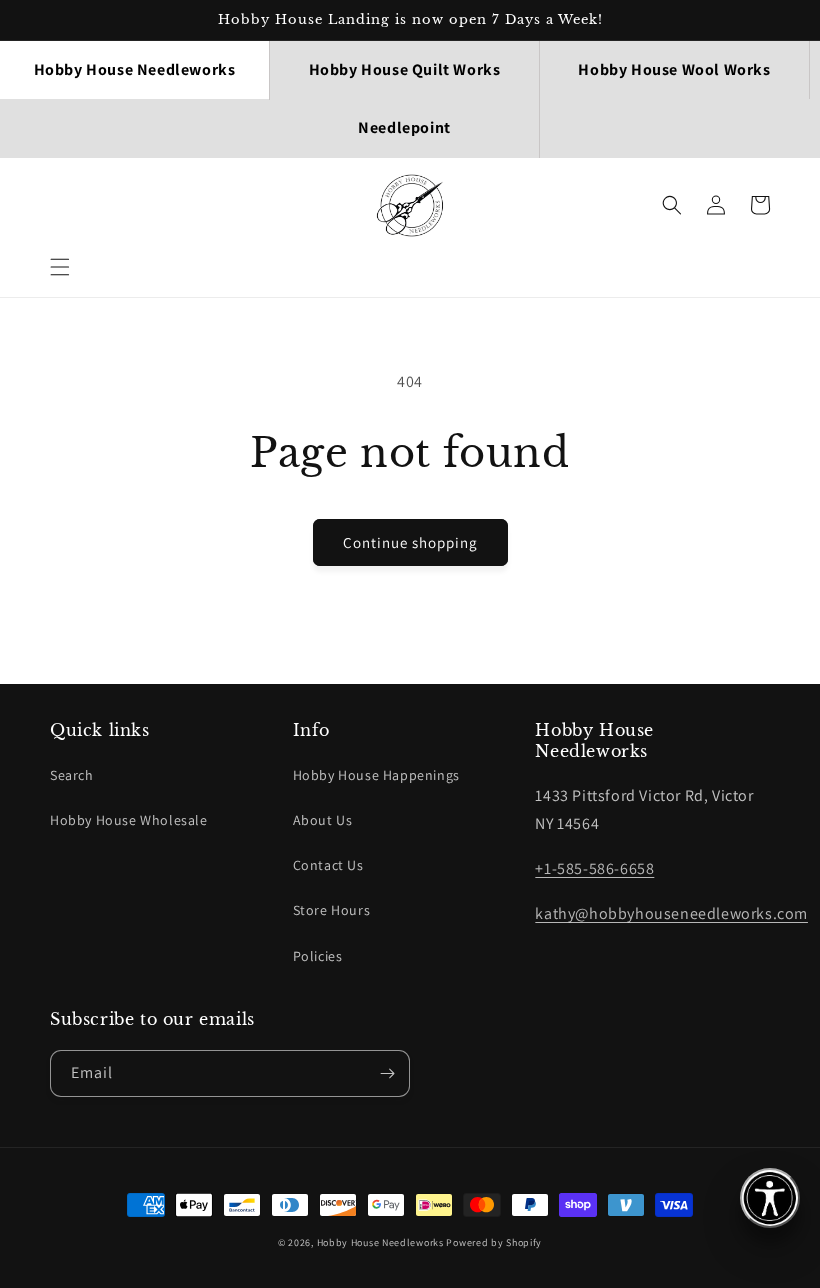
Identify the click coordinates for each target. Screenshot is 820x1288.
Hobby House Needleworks (380, 1242)
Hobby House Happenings (376, 775)
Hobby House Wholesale (129, 820)
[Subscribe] (387, 1073)
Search (72, 775)
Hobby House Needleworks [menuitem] (135, 69)
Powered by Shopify (494, 1242)
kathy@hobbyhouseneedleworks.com (671, 913)
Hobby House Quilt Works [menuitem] (405, 69)
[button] (60, 267)
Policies (318, 956)
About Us (323, 820)
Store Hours (332, 910)
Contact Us (328, 865)
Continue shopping (410, 542)
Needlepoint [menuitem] (404, 127)
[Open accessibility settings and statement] (770, 1198)
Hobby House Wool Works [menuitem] (674, 69)
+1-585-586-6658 (594, 868)
